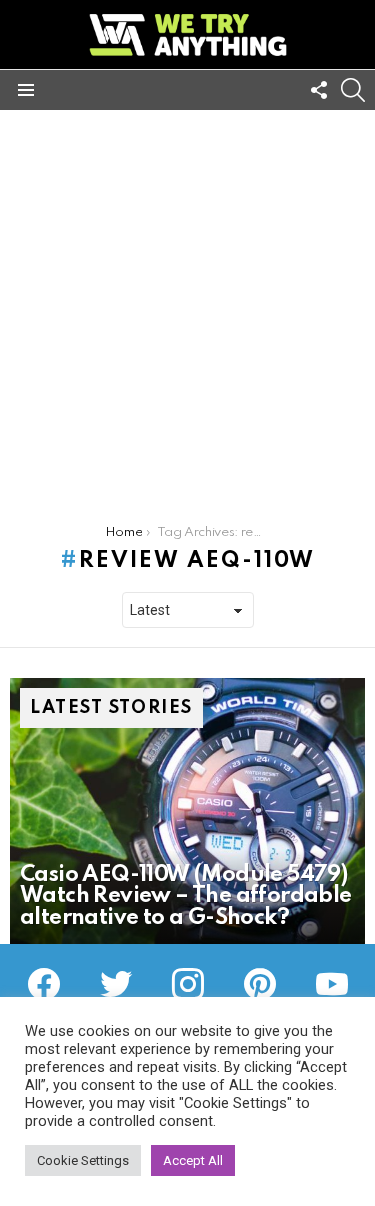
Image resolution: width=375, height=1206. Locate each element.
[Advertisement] (187, 307)
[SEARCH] (353, 90)
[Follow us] (319, 90)
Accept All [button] (193, 1160)
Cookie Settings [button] (83, 1160)
